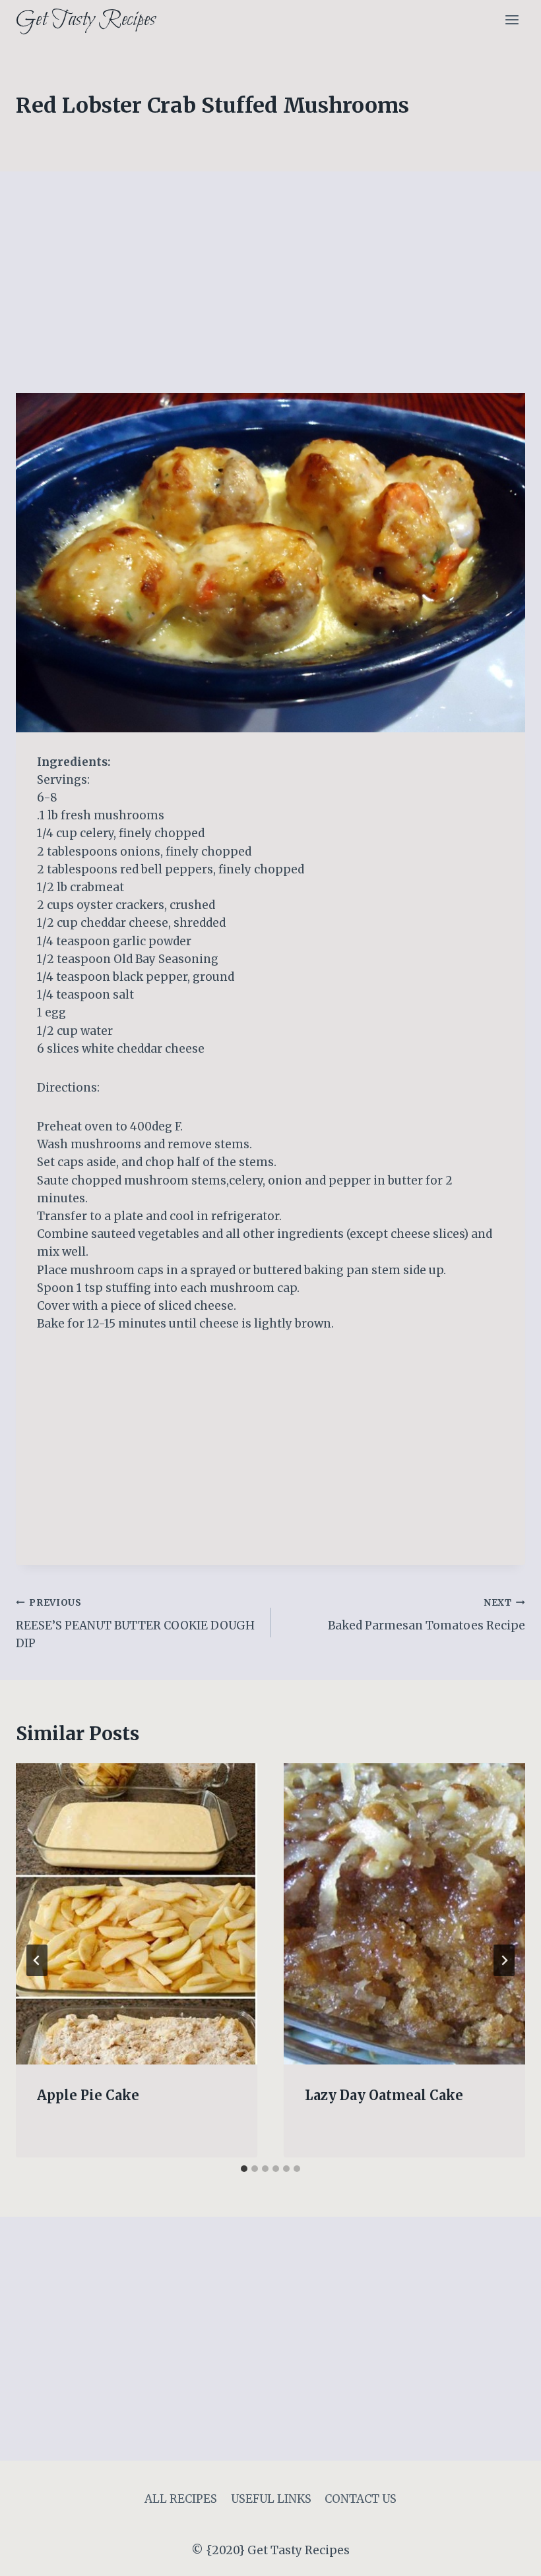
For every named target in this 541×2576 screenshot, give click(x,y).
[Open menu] (512, 19)
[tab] (244, 2169)
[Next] (504, 1960)
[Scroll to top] (508, 2556)
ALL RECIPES (181, 2499)
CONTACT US (361, 2499)
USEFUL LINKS (271, 2499)
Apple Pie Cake (88, 2095)
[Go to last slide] (37, 1960)
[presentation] (137, 1914)
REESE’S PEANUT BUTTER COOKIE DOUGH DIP (135, 1624)
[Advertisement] (270, 295)
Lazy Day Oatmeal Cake (384, 2095)
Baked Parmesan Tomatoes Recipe (427, 1615)
